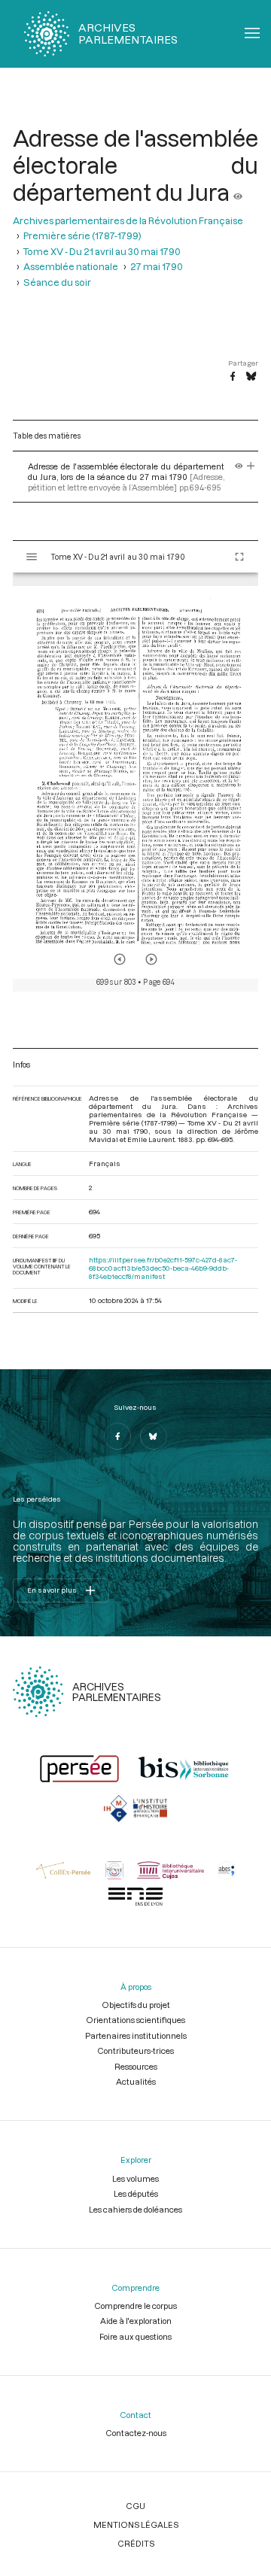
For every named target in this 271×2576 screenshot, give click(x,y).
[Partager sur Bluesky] (251, 377)
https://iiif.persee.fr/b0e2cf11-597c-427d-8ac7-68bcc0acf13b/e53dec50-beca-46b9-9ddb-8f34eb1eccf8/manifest (163, 1268)
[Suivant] (151, 959)
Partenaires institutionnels (136, 2035)
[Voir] (238, 192)
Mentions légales (136, 2524)
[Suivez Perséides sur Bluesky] (154, 1436)
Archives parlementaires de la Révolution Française (128, 220)
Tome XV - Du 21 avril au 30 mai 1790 (102, 251)
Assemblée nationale (71, 266)
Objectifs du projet (136, 2005)
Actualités (136, 2081)
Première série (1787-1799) (82, 235)
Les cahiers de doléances (135, 2209)
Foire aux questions (135, 2336)
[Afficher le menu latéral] (32, 557)
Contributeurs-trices (135, 2050)
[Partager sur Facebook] (233, 377)
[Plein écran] (239, 557)
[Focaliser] (251, 466)
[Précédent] (120, 959)
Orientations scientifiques (135, 2020)
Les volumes (135, 2178)
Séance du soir (57, 282)
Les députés (136, 2193)
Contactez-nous (136, 2433)
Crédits (136, 2543)
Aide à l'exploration (136, 2321)
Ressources (136, 2066)
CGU (135, 2506)
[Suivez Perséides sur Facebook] (117, 1436)
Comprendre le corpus (135, 2306)
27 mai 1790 (157, 266)
